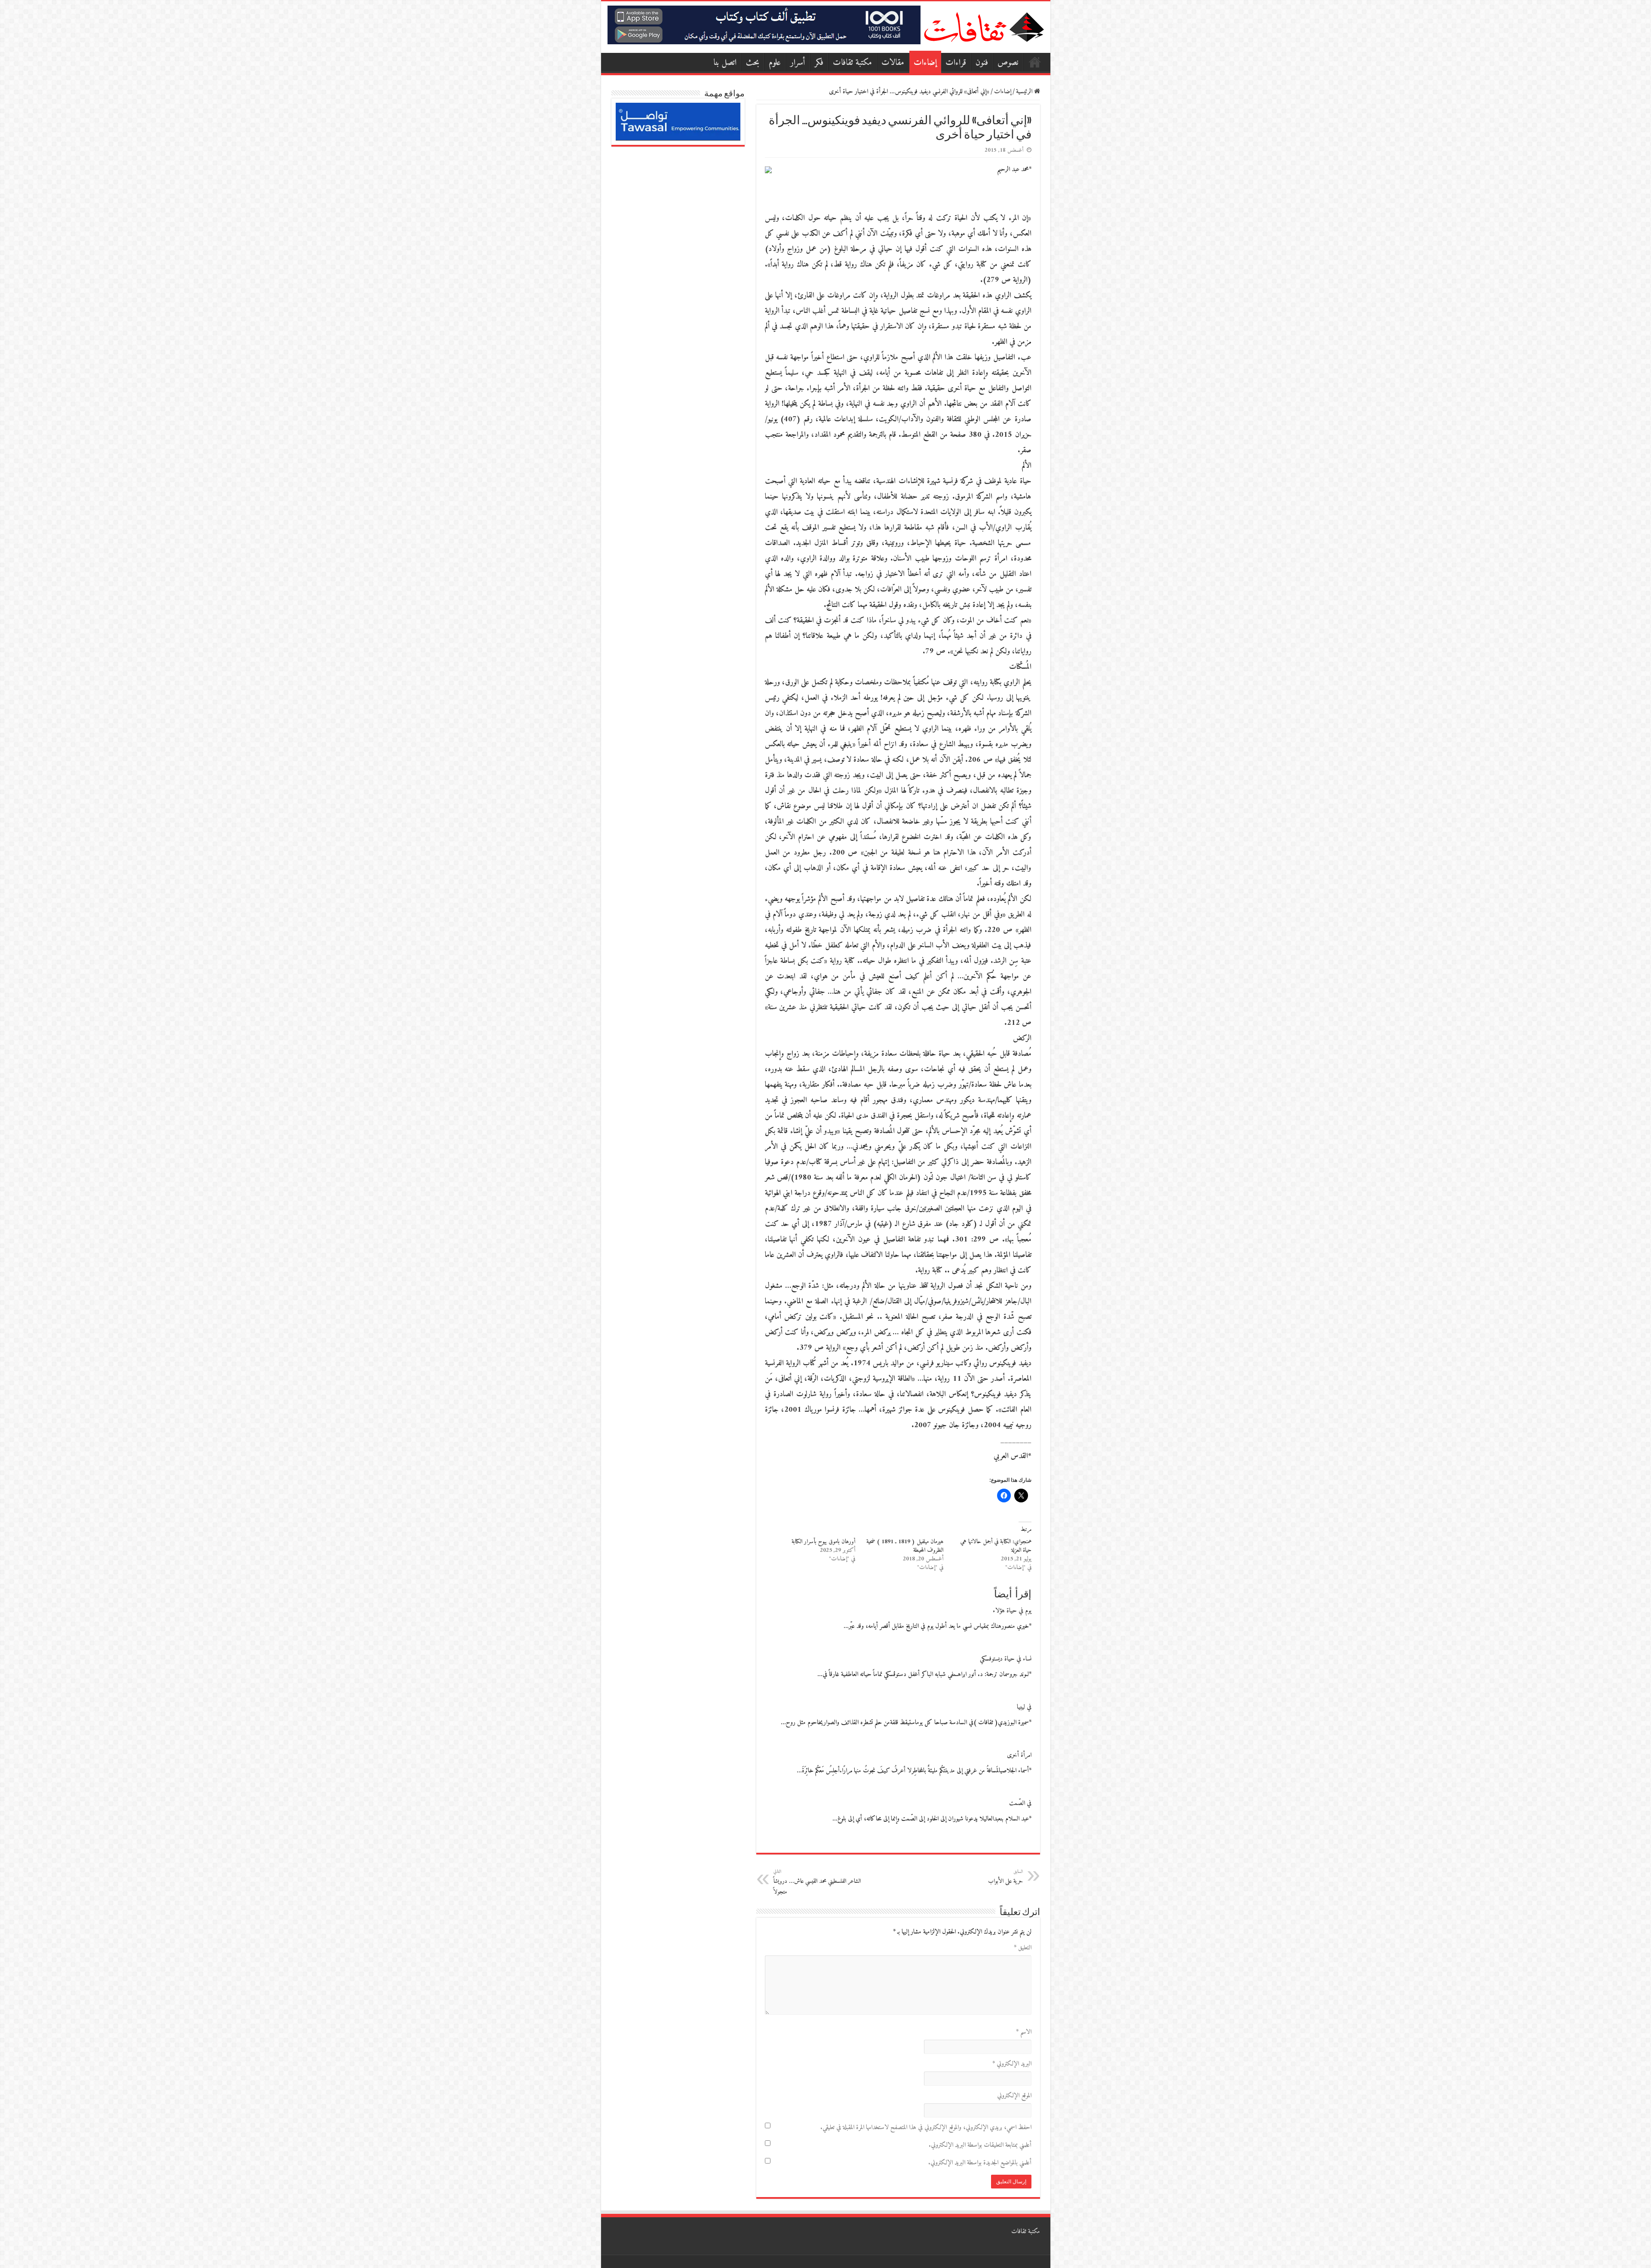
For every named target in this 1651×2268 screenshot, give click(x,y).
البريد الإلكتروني (1012, 2064)
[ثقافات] (984, 25)
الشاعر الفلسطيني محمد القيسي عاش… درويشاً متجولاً (817, 1882)
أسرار (798, 63)
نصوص (1008, 63)
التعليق (1023, 1948)
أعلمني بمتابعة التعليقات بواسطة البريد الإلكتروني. (980, 2145)
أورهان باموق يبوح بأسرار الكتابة (823, 1542)
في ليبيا (1024, 1707)
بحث (753, 63)
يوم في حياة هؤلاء (1012, 1611)
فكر (819, 63)
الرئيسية (1035, 62)
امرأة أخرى (1019, 1755)
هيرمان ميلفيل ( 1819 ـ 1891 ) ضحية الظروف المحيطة (905, 1546)
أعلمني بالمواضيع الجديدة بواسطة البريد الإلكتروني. (980, 2163)
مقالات (893, 63)
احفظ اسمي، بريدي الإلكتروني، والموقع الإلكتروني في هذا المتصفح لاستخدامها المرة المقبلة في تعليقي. (926, 2128)
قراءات (956, 63)
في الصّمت (1020, 1804)
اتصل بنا (725, 63)
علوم (775, 63)
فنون (982, 63)
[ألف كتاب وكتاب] (764, 25)
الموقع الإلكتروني (1014, 2096)
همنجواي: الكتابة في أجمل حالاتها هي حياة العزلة (996, 1546)
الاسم (1024, 2032)
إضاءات (925, 63)
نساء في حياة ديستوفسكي (1006, 1659)
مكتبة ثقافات (852, 63)
